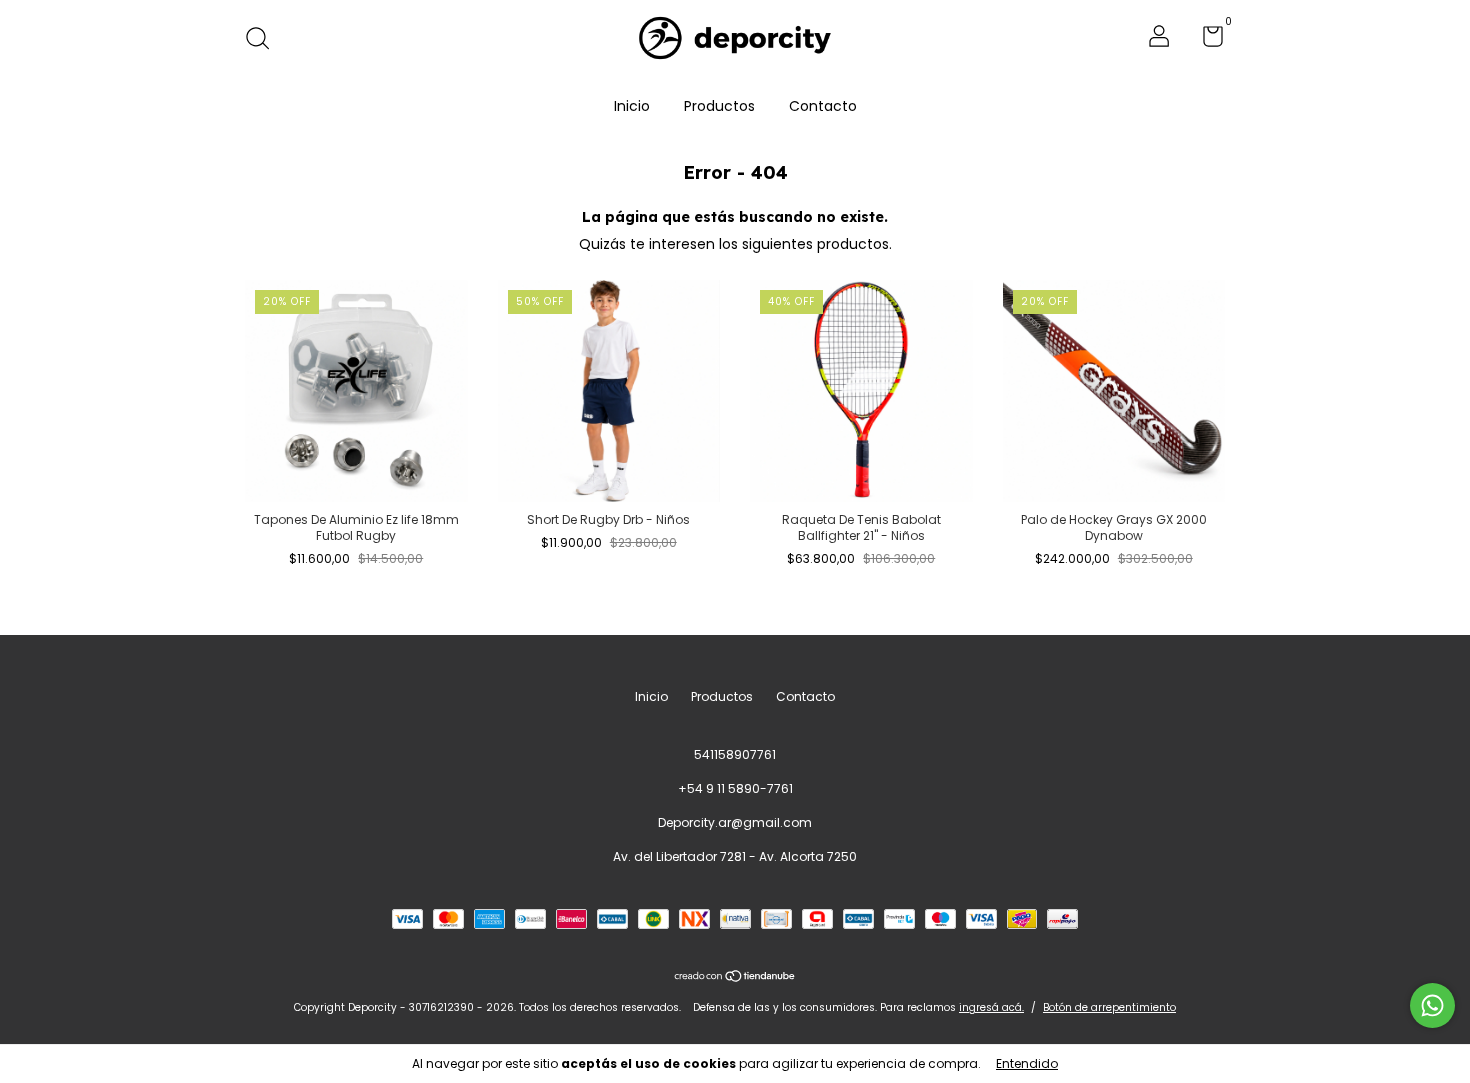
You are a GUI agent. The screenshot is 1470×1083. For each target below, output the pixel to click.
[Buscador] (264, 39)
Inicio (632, 106)
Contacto (823, 106)
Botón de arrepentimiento (1109, 1007)
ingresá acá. (991, 1007)
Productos (719, 106)
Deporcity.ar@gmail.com (735, 822)
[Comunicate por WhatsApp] (1432, 1005)
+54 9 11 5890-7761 (735, 788)
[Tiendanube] (735, 977)
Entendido (1027, 1063)
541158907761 (735, 754)
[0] (1205, 40)
